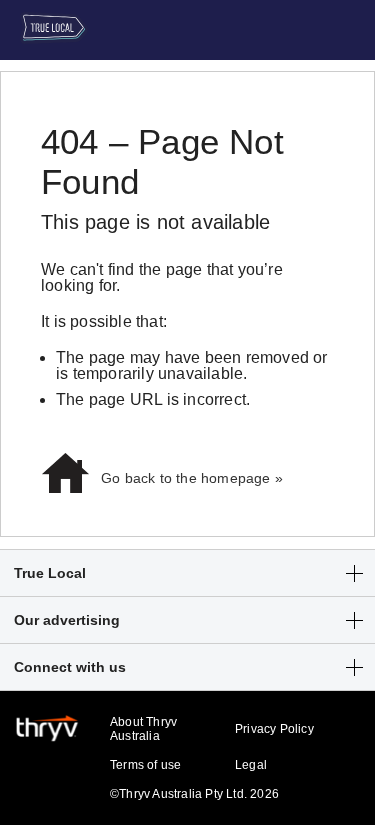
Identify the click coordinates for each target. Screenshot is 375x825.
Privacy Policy (274, 729)
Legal (251, 765)
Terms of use (145, 765)
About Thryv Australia (143, 729)
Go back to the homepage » (192, 478)
